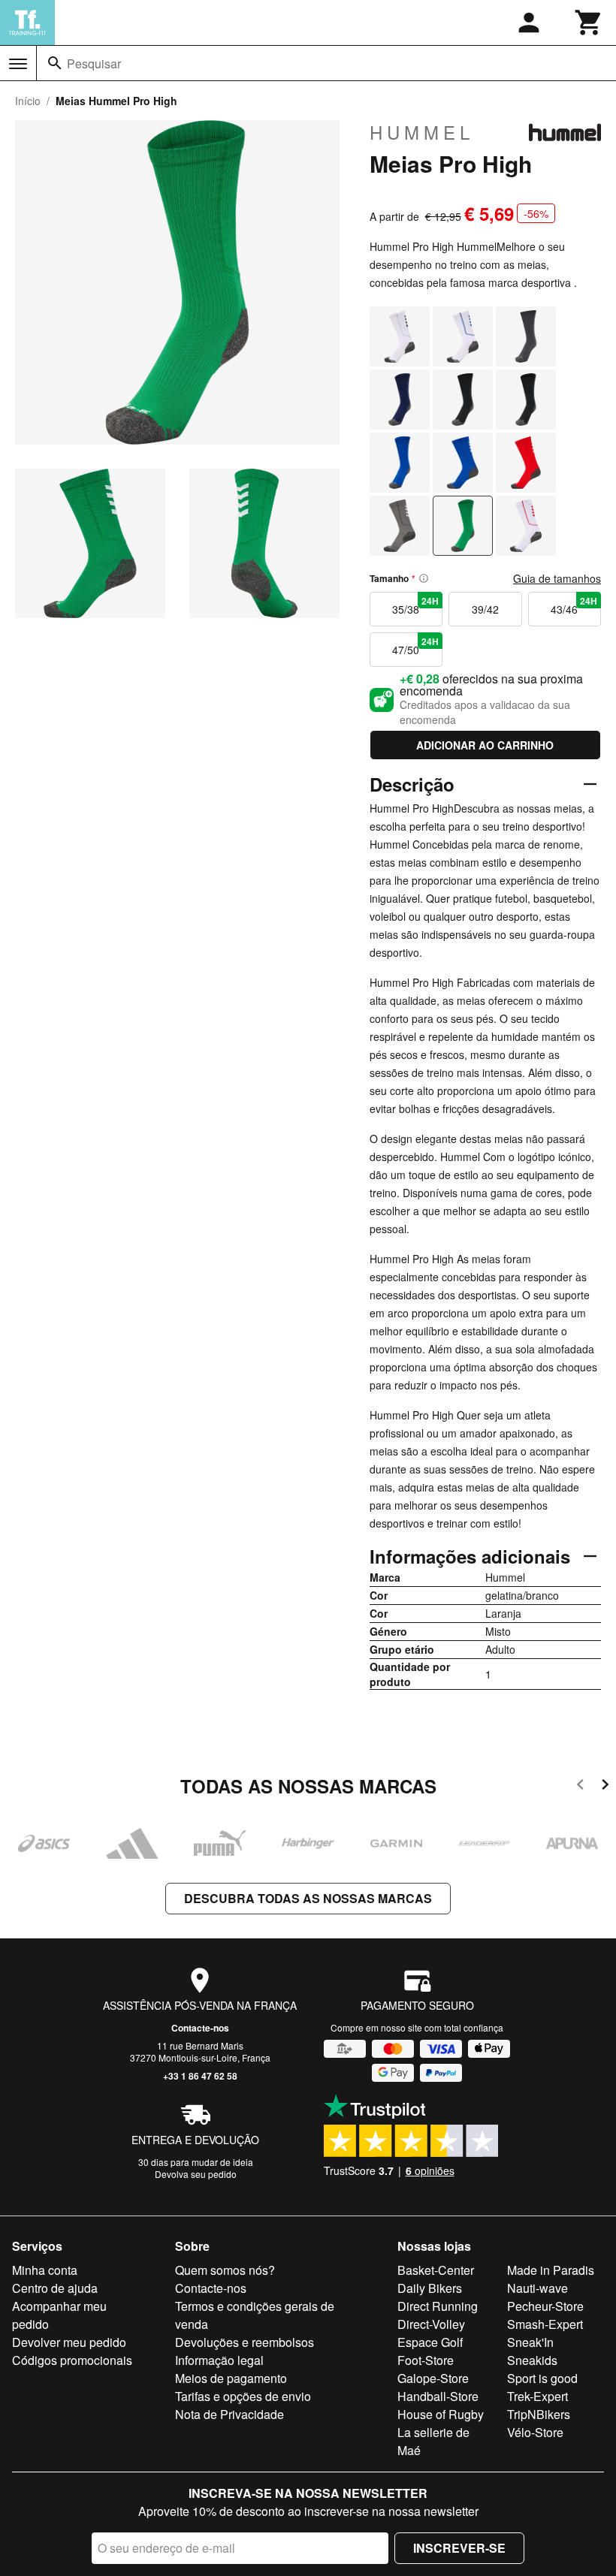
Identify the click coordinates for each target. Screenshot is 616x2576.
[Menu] (18, 64)
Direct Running (438, 2306)
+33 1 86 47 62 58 (200, 2076)
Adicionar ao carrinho (485, 745)
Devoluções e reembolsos (245, 2342)
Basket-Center (436, 2270)
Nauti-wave (537, 2288)
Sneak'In (530, 2342)
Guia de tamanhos (557, 578)
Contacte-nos (200, 2028)
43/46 (574, 605)
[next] (605, 1787)
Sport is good (542, 2378)
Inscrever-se (459, 2548)
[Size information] (424, 578)
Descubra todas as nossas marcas (308, 1898)
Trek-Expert (537, 2396)
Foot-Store (426, 2360)
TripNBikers (539, 2414)
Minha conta (45, 2270)
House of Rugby (441, 2414)
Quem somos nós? (225, 2270)
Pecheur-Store (545, 2306)
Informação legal (219, 2360)
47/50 (415, 646)
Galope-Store (433, 2378)
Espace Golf (430, 2342)
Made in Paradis (551, 2270)
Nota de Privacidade (229, 2414)
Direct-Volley (431, 2324)
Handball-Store (438, 2396)
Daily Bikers (430, 2288)
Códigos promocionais (72, 2360)
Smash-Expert (545, 2324)
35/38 (415, 605)
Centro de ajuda (55, 2288)
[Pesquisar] (55, 63)
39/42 (485, 609)
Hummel (422, 132)
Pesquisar (94, 63)
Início (28, 101)
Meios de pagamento (231, 2378)
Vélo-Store (535, 2432)
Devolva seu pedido (196, 2174)
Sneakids (532, 2360)
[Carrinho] (589, 23)
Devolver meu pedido (69, 2342)
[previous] (580, 1787)
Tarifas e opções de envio (243, 2396)
